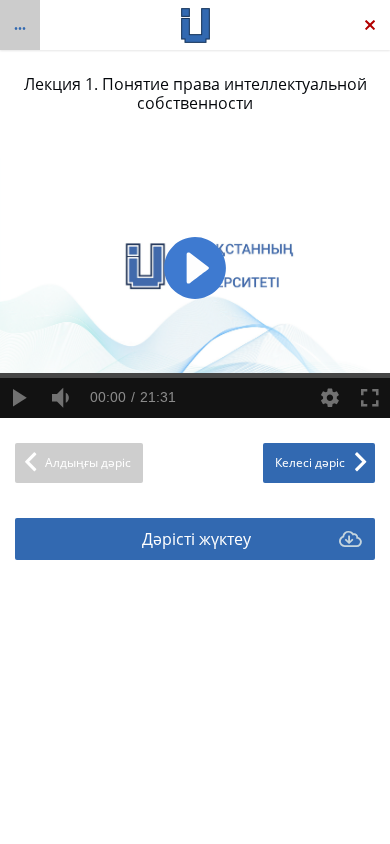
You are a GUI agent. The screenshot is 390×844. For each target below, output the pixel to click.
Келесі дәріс (310, 462)
